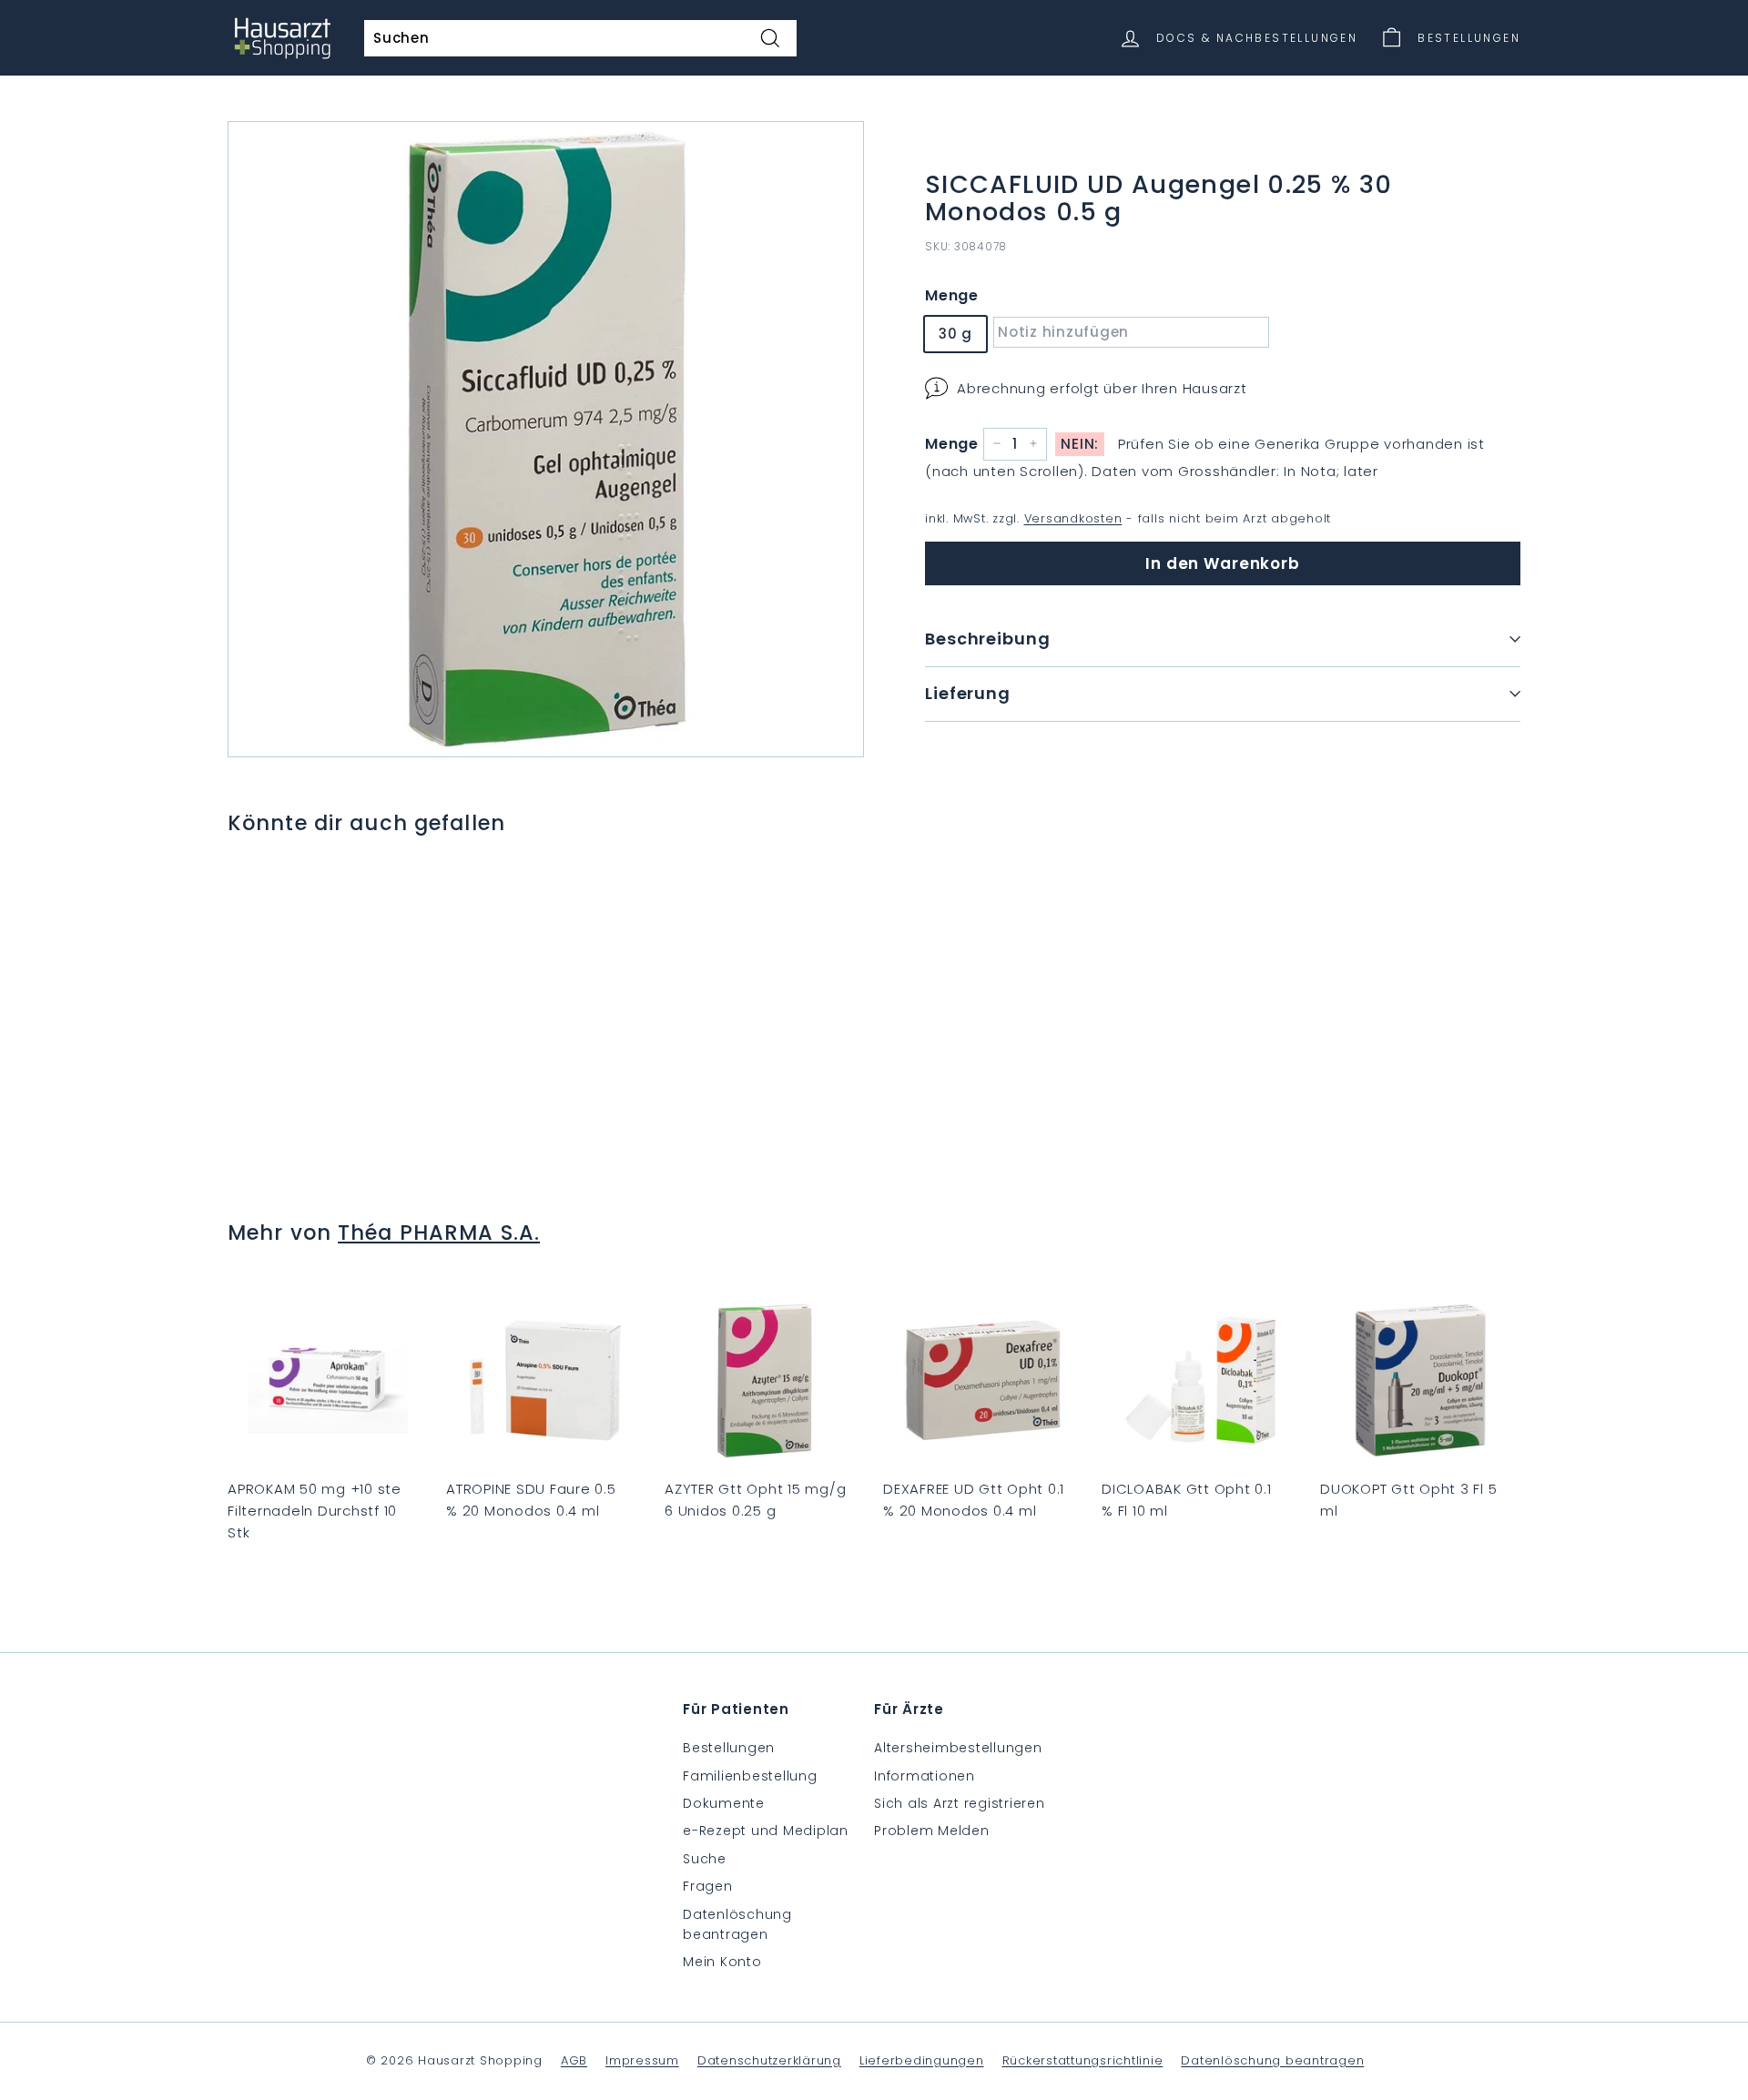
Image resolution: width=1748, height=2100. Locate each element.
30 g (955, 333)
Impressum (642, 2060)
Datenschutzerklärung (769, 2060)
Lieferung (968, 693)
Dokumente (724, 1803)
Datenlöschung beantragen (737, 1924)
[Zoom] (546, 439)
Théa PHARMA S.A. (439, 1233)
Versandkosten (1073, 517)
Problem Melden (932, 1831)
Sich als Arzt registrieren (960, 1803)
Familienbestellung (750, 1776)
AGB (574, 2060)
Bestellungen (729, 1748)
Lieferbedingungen (922, 2060)
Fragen (708, 1886)
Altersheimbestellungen (958, 1748)
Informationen (925, 1776)
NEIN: (1080, 443)
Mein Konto (722, 1962)
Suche (705, 1859)
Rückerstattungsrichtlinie (1083, 2060)
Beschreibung (988, 639)
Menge (952, 295)
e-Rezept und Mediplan (766, 1831)
